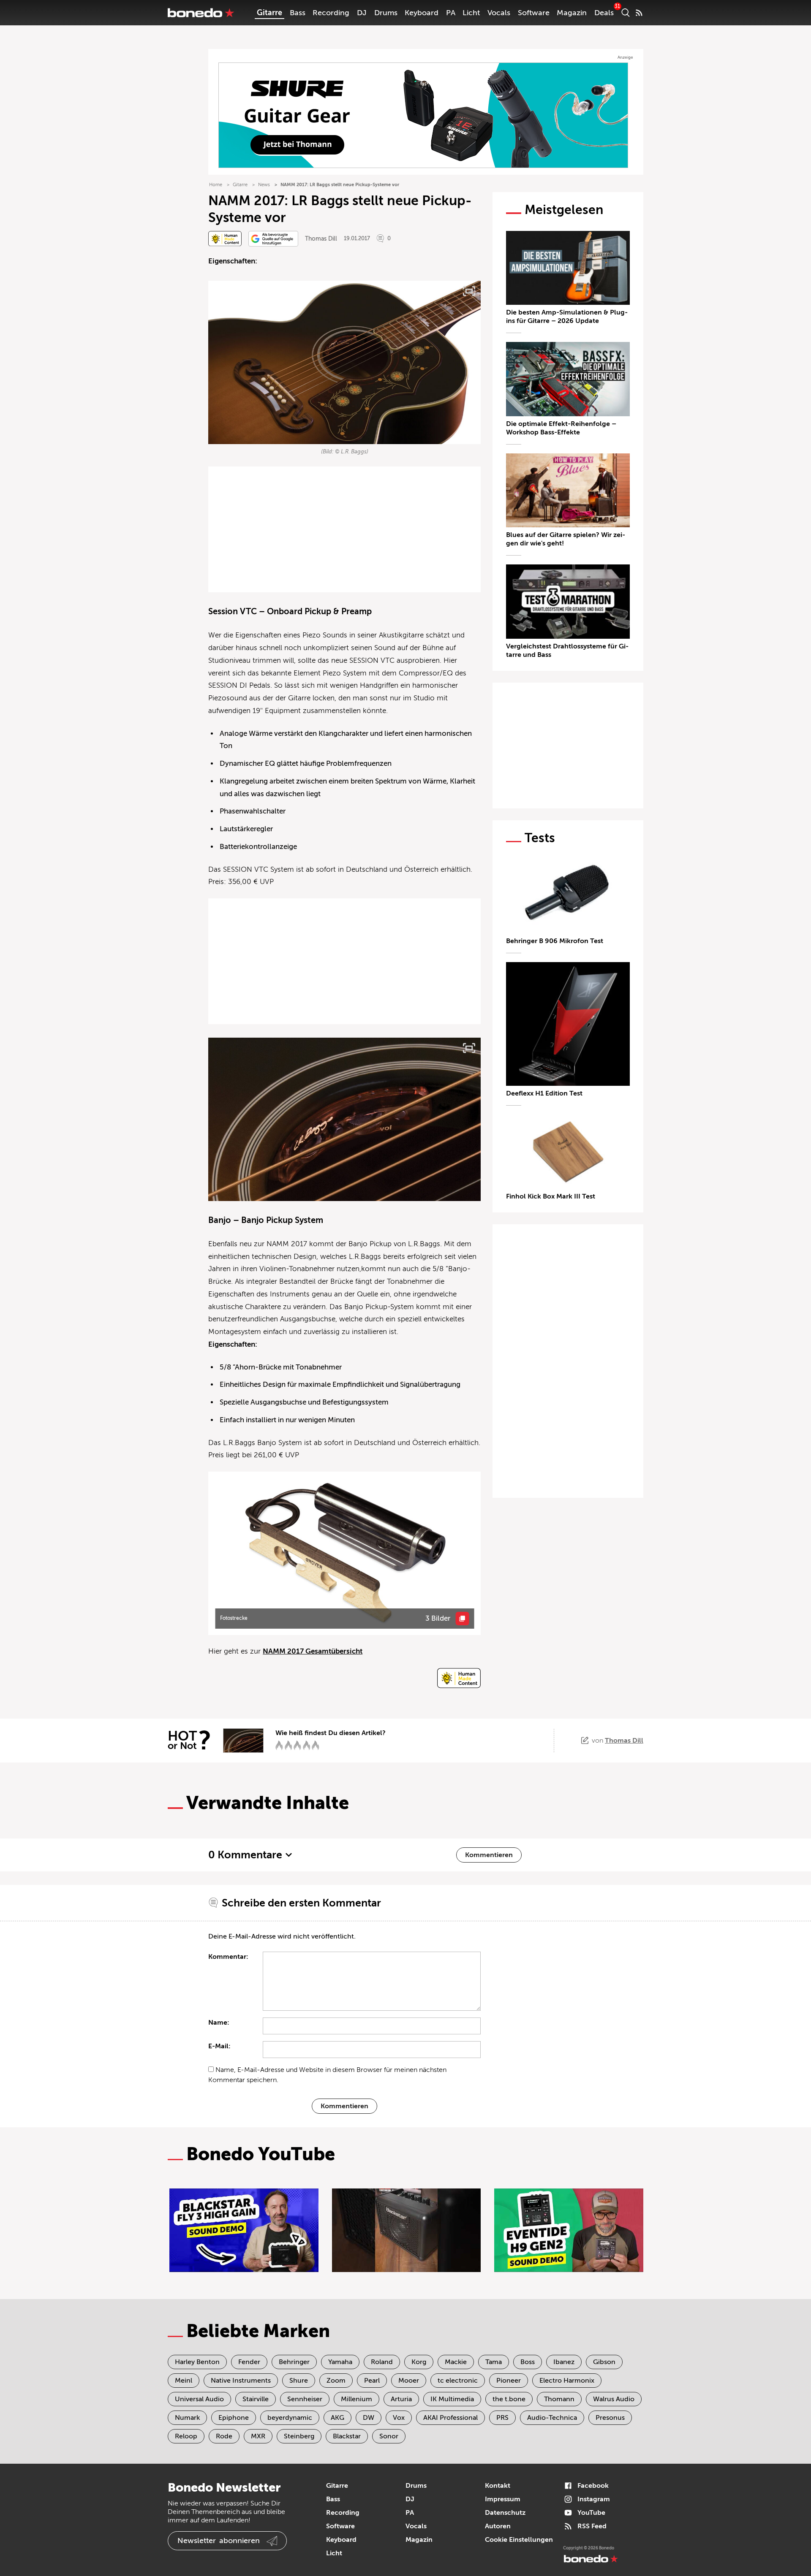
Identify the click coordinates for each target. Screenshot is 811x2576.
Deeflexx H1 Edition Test (544, 1093)
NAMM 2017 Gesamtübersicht (313, 1651)
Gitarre (269, 13)
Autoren (498, 2526)
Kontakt (498, 2486)
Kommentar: (228, 1957)
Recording (331, 13)
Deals (604, 13)
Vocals (499, 13)
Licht (471, 13)
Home (216, 185)
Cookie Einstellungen (519, 2540)
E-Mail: (219, 2046)
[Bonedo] (201, 13)
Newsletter (219, 2541)
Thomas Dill (321, 239)
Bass (298, 13)
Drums (386, 13)
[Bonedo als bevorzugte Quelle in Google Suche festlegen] (273, 239)
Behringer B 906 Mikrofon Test (555, 941)
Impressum (503, 2499)
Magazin (572, 13)
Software (534, 13)
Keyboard (422, 13)
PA (451, 13)
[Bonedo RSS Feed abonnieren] (639, 13)
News (264, 185)
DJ (362, 13)
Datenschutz (505, 2513)
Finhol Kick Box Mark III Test (551, 1196)
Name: (219, 2023)
